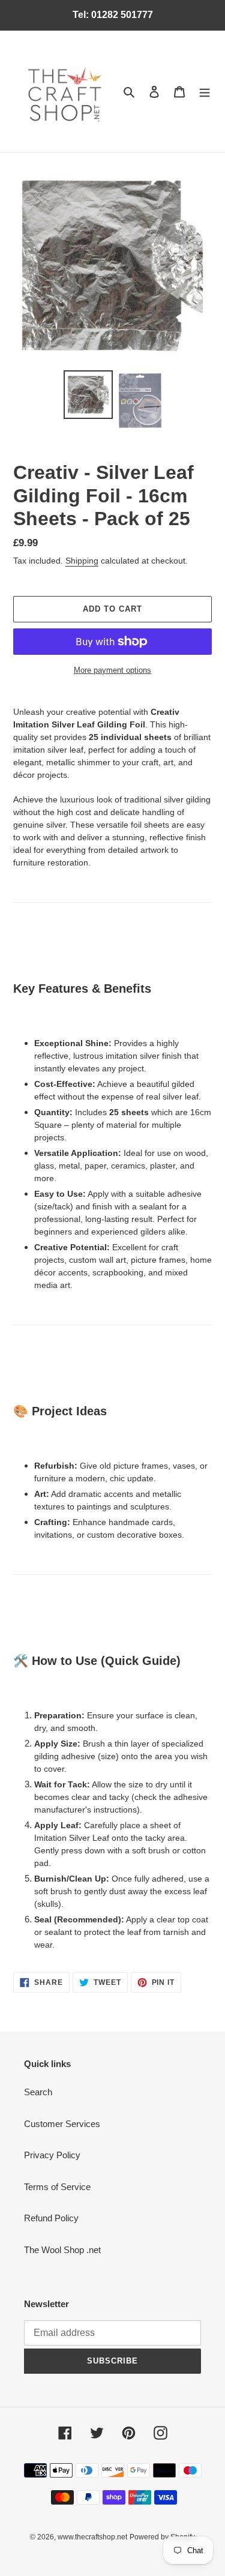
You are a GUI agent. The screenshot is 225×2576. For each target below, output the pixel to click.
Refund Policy (51, 2218)
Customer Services (62, 2124)
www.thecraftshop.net (92, 2537)
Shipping (82, 561)
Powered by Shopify (162, 2537)
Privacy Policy (52, 2155)
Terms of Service (57, 2187)
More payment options (112, 670)
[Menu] (205, 92)
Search (38, 2092)
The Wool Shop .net (62, 2250)
